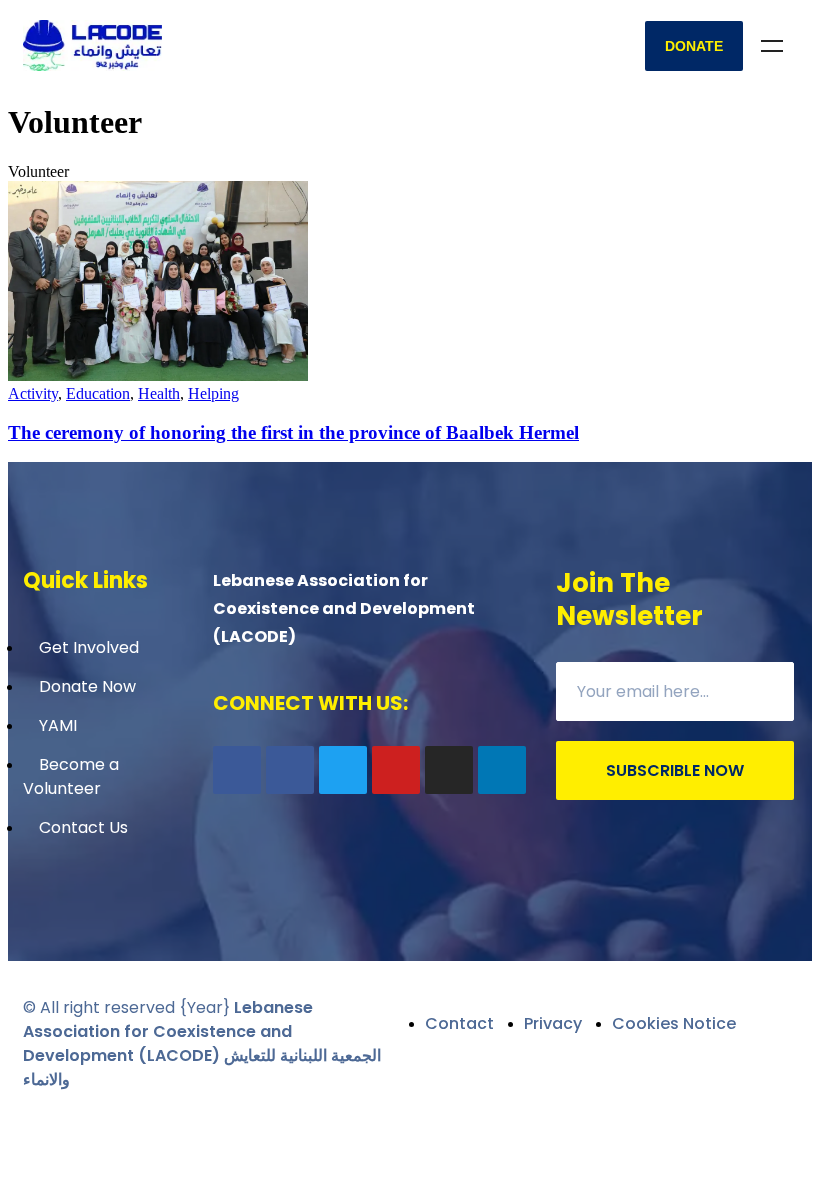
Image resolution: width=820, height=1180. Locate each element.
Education (98, 393)
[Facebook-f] (237, 770)
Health (159, 393)
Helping (213, 393)
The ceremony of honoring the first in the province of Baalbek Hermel (293, 432)
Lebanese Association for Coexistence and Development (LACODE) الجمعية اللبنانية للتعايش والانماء (202, 1043)
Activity (33, 393)
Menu (772, 46)
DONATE (694, 46)
